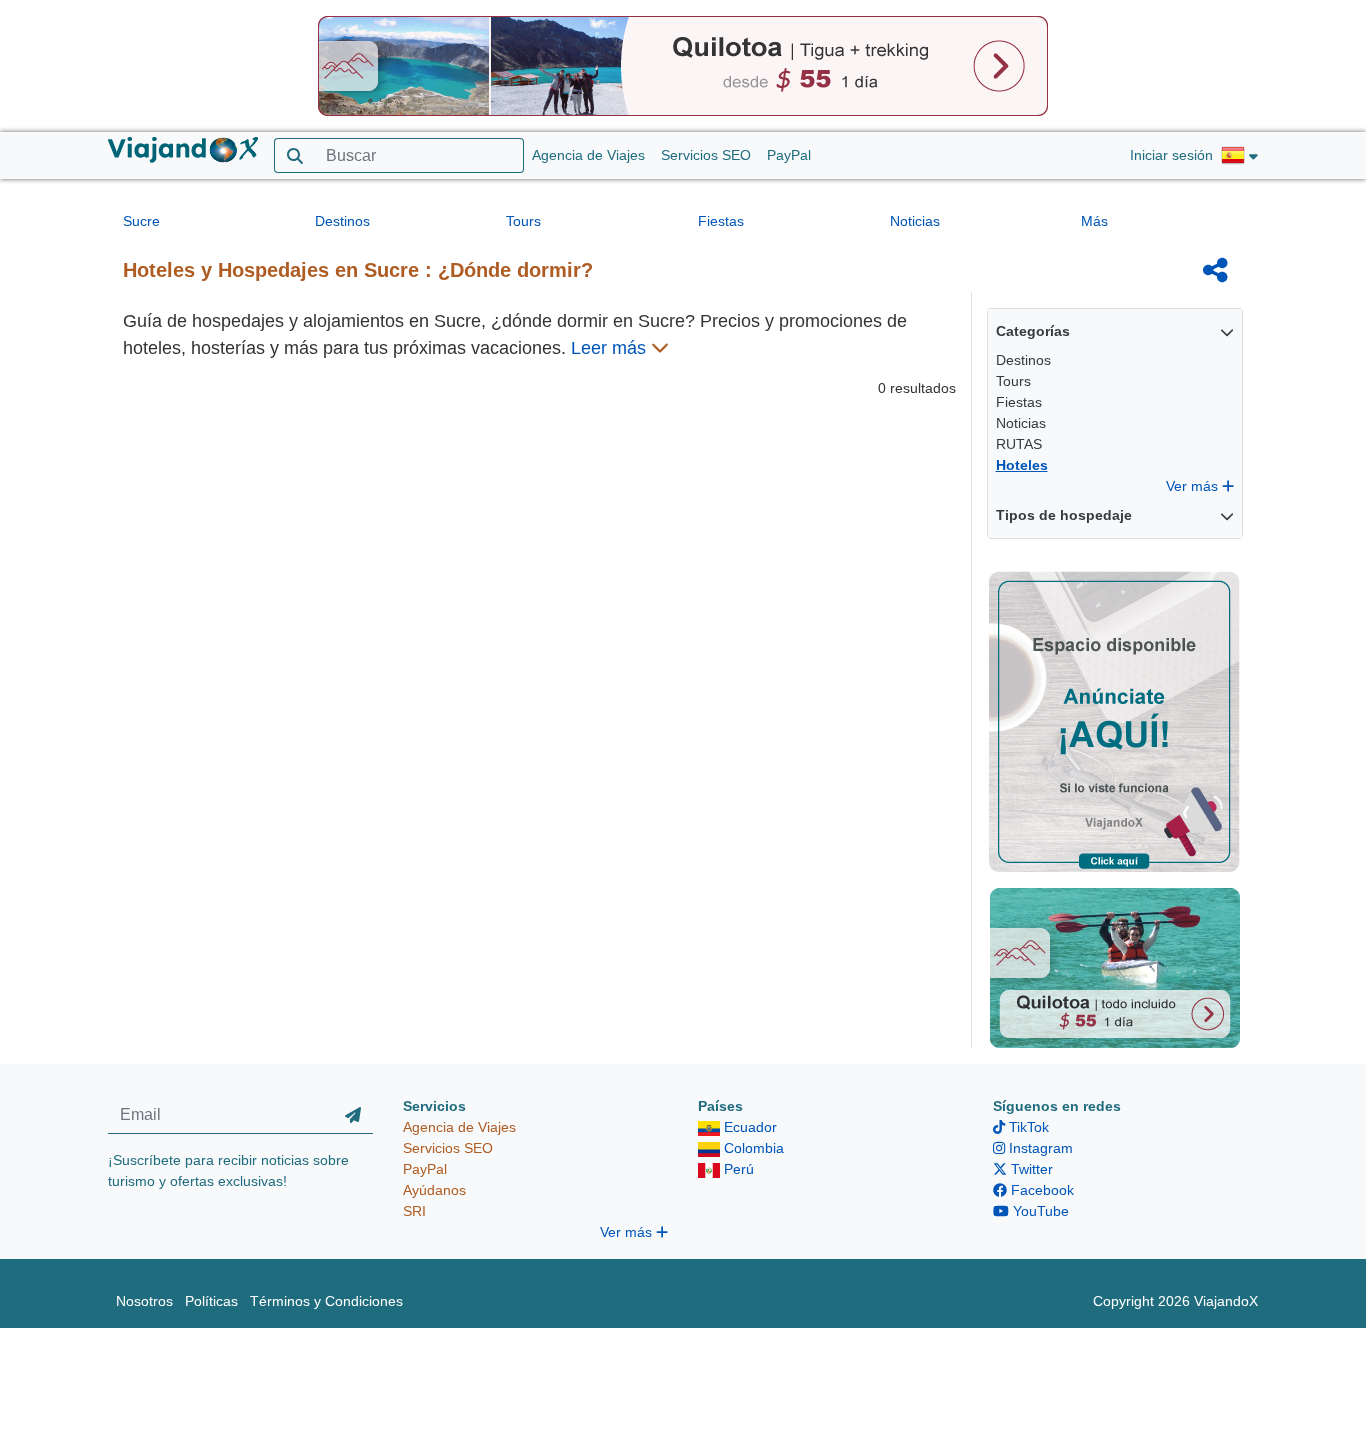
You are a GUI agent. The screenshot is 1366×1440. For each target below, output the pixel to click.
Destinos (342, 221)
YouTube (1039, 1211)
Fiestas (721, 221)
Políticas (211, 1301)
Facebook (1040, 1190)
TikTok (1027, 1127)
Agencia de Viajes (588, 155)
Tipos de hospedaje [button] (1064, 515)
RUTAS (1019, 444)
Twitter (1030, 1169)
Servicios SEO (706, 155)
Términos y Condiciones (326, 1301)
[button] (1239, 156)
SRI (414, 1211)
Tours (523, 221)
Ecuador (748, 1127)
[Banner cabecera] (683, 65)
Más (1094, 221)
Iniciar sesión (1171, 155)
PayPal (789, 155)
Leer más (611, 348)
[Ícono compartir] (1215, 270)
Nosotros (144, 1301)
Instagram (1039, 1148)
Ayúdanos (434, 1190)
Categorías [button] (1033, 331)
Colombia (752, 1148)
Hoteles (1022, 465)
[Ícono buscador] (294, 155)
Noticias (915, 221)
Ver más (1194, 486)
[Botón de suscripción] (353, 1115)
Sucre (141, 221)
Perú (737, 1169)
